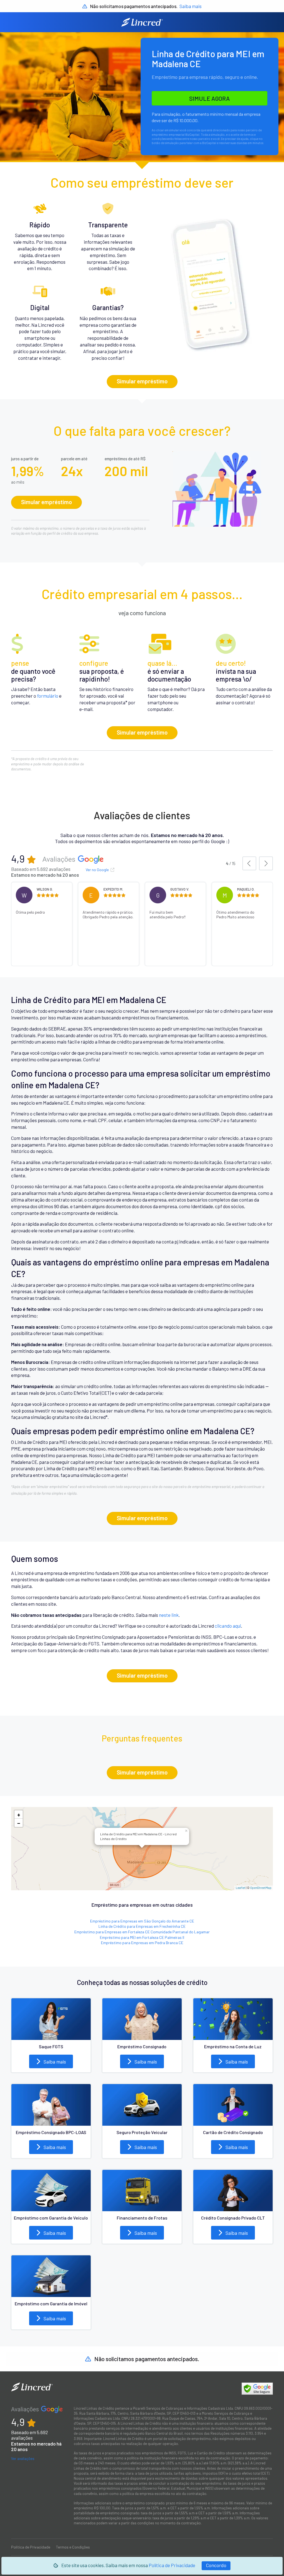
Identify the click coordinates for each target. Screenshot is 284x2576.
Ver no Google (98, 870)
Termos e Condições (73, 2547)
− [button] (19, 1823)
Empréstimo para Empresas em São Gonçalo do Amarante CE (142, 1921)
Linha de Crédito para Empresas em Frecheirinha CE (142, 1926)
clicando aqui (228, 1626)
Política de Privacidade (172, 2565)
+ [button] (19, 1814)
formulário (48, 696)
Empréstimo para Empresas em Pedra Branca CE (142, 1943)
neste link (169, 1615)
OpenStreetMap (261, 1888)
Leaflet (241, 1888)
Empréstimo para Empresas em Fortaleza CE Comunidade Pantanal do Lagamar (142, 1932)
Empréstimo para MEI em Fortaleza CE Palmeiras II (142, 1937)
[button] (249, 863)
